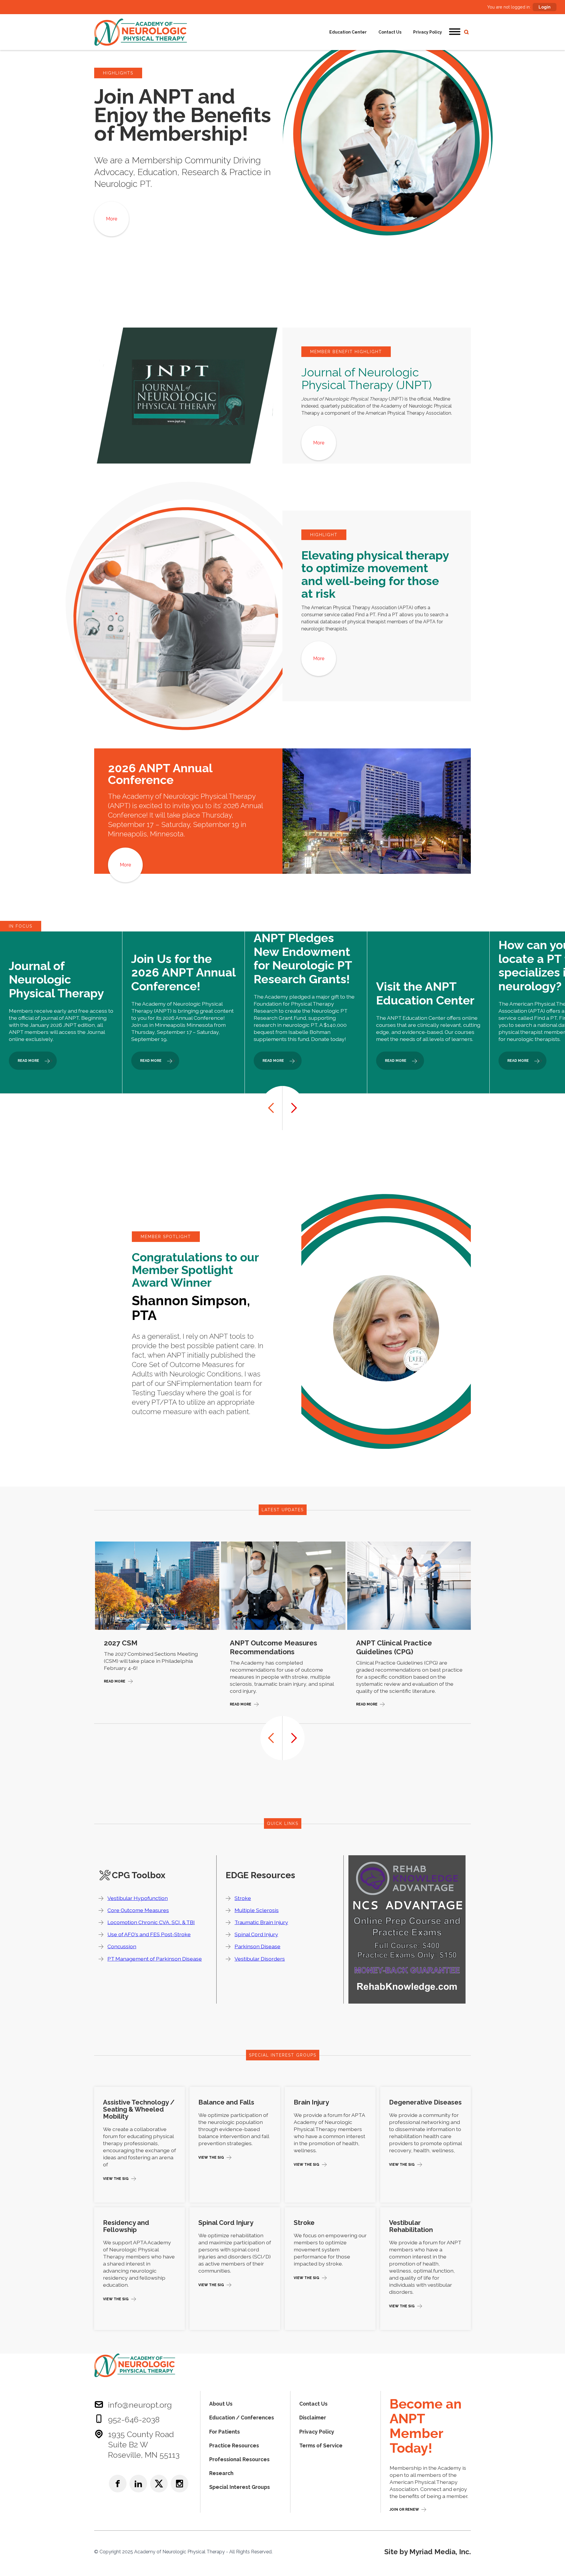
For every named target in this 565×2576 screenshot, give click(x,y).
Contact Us (390, 32)
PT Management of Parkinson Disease (155, 1959)
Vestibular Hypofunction (138, 1898)
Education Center (348, 32)
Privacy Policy (428, 32)
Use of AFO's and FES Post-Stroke (149, 1934)
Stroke (243, 1898)
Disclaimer (313, 2418)
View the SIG (116, 2179)
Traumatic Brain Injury (261, 1922)
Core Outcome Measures (138, 1910)
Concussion (122, 1946)
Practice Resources (234, 2445)
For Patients (225, 2432)
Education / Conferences (242, 2418)
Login (545, 7)
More (112, 219)
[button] (455, 32)
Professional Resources (239, 2459)
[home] (141, 32)
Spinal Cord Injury (256, 1934)
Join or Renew (404, 2509)
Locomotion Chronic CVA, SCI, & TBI (151, 1922)
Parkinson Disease (257, 1946)
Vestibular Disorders (260, 1959)
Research (221, 2473)
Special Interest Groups (240, 2487)
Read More (115, 1681)
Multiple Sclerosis (257, 1910)
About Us (221, 2404)
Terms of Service (321, 2445)
